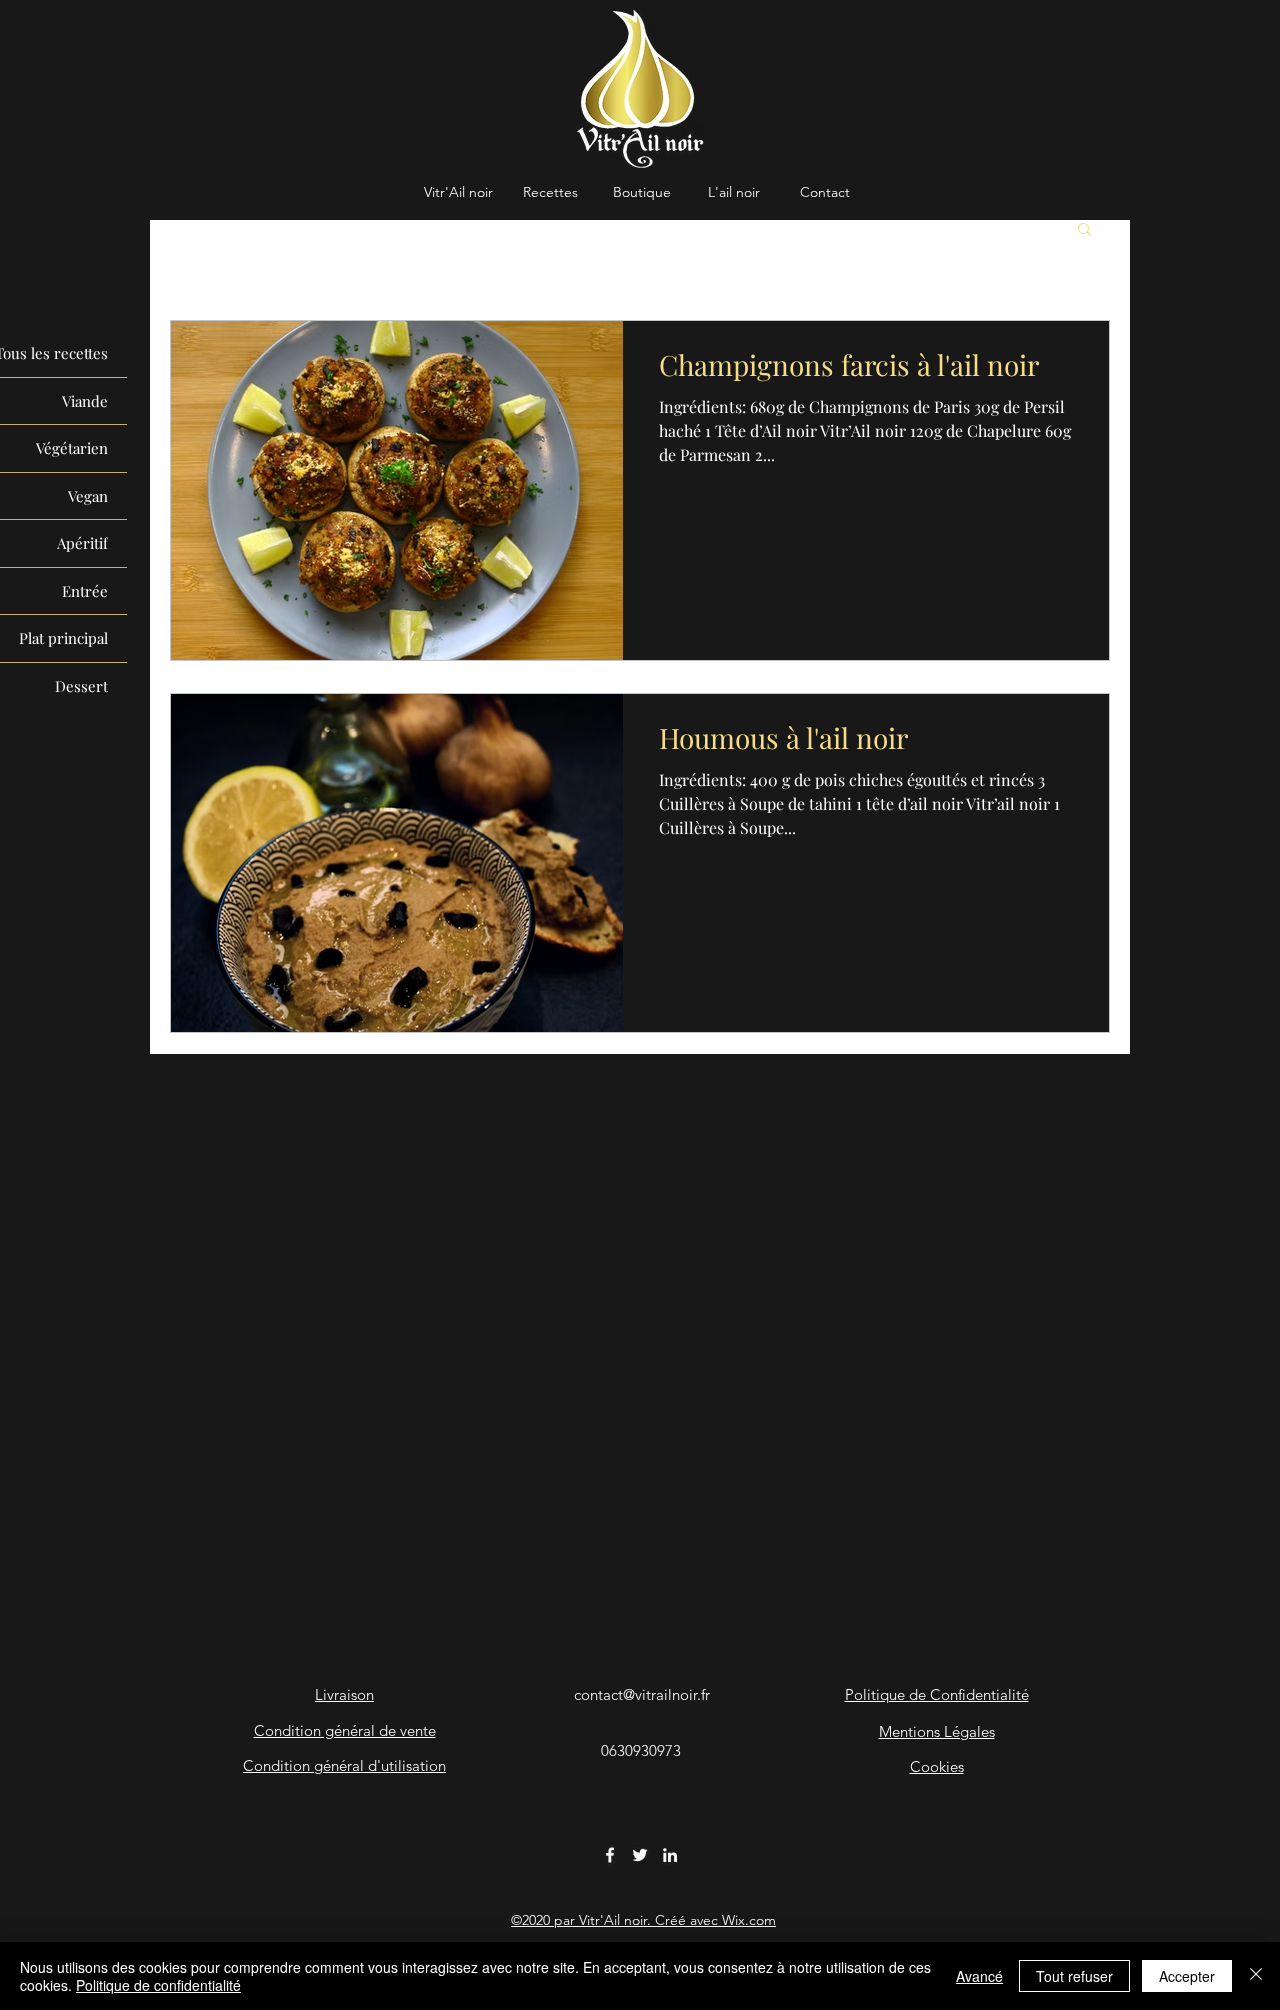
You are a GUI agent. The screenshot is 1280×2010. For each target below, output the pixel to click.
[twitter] (640, 1855)
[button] (1084, 230)
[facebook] (610, 1855)
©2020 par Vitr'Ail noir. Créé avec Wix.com (643, 1920)
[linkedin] (670, 1855)
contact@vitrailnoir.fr (642, 1694)
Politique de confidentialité (158, 1985)
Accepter (1187, 1976)
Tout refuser (1074, 1976)
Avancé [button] (979, 1976)
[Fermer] (1256, 1976)
